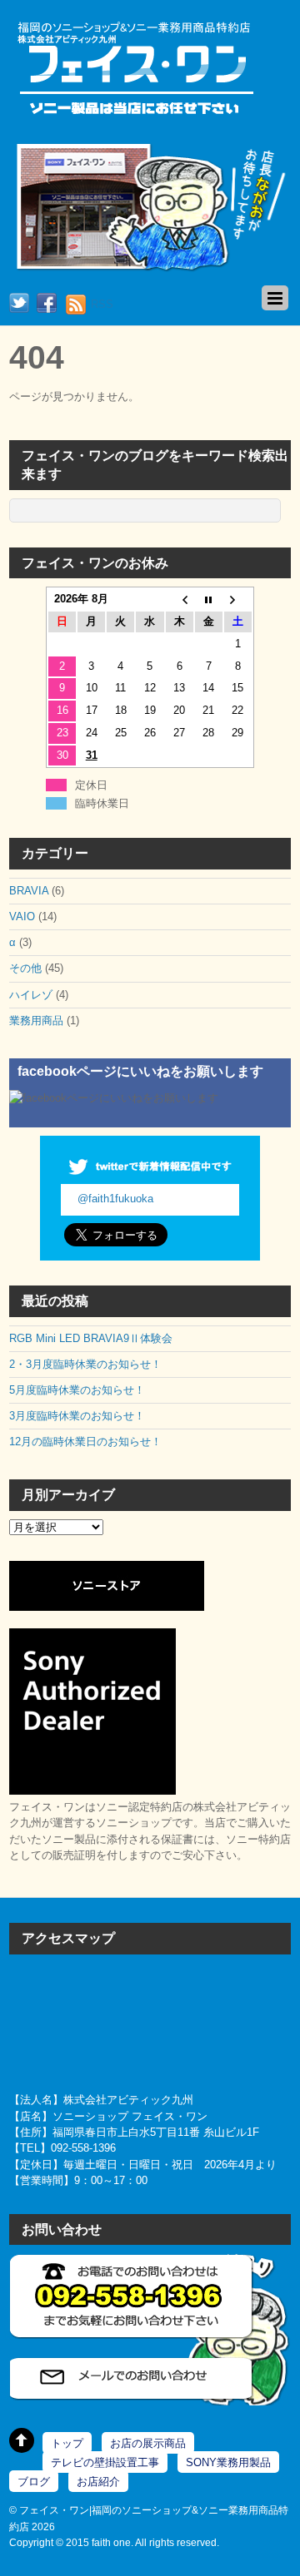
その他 (25, 968)
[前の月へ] (180, 599)
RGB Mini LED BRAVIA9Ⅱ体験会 (96, 1338)
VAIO (22, 916)
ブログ (34, 2482)
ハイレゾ (31, 995)
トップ (67, 2443)
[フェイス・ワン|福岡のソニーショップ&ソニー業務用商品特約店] (134, 116)
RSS (102, 304)
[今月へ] (209, 599)
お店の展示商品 (148, 2443)
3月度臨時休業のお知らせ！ (77, 1416)
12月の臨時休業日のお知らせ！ (85, 1442)
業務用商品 (36, 1020)
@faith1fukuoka (115, 1199)
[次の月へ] (238, 599)
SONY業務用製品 (228, 2462)
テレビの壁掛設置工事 (105, 2462)
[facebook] (47, 304)
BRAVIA (29, 891)
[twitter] (19, 304)
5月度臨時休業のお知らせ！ (77, 1390)
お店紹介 (98, 2482)
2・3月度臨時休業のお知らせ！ (85, 1364)
